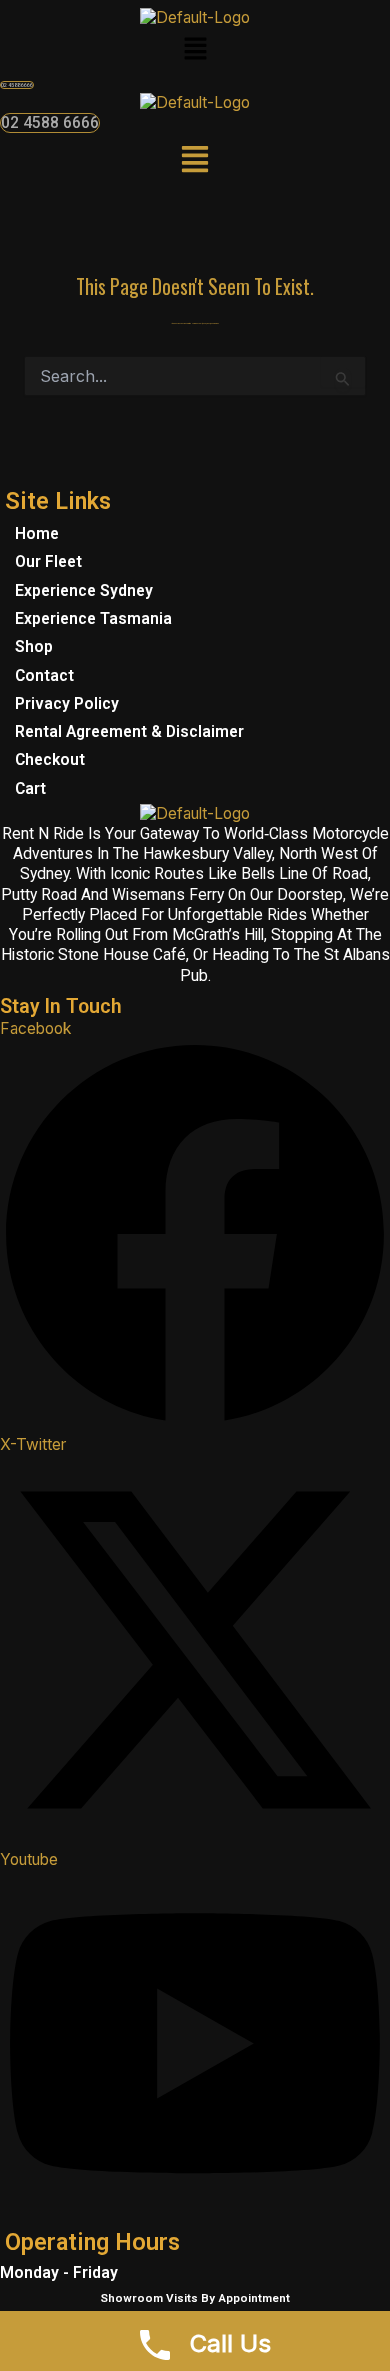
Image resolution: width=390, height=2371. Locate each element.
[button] (195, 50)
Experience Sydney (84, 591)
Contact (44, 676)
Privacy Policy (67, 704)
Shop (34, 647)
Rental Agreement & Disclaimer (129, 732)
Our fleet (48, 562)
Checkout (50, 760)
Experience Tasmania (93, 619)
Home (37, 534)
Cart (30, 789)
